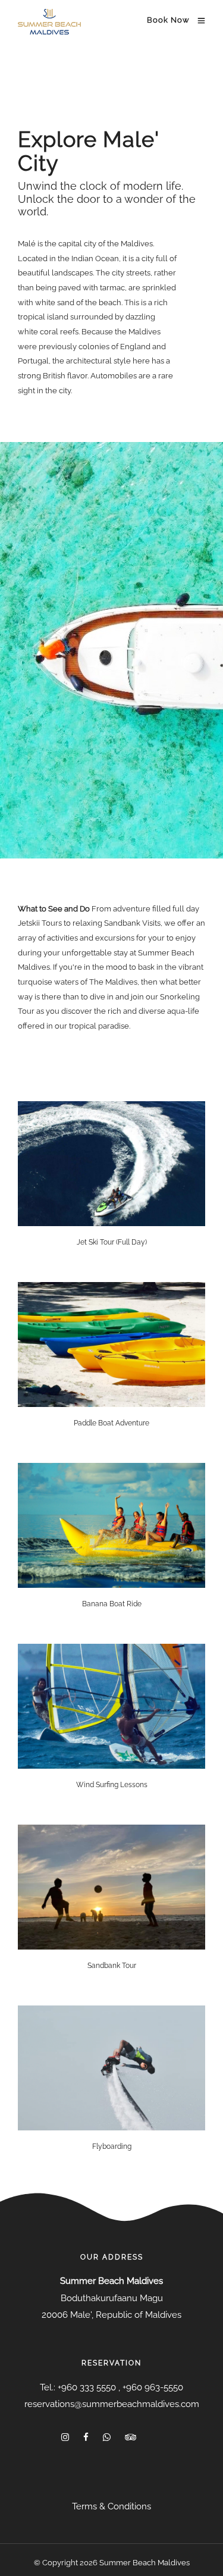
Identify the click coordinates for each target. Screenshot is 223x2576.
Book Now (168, 20)
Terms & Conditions (111, 2506)
